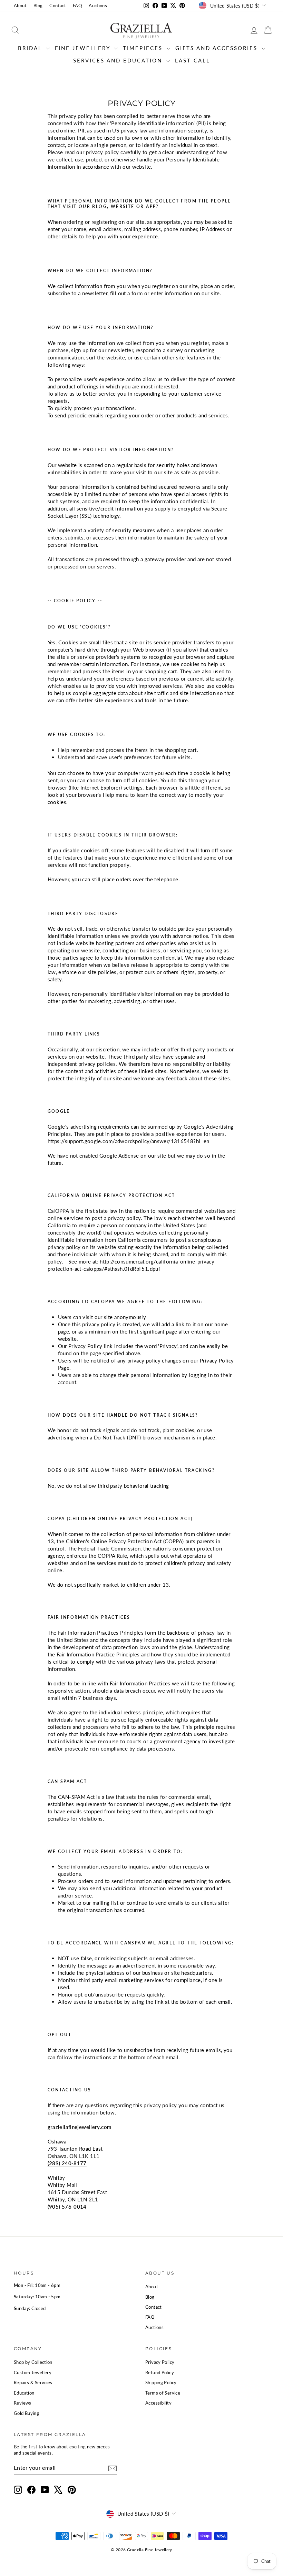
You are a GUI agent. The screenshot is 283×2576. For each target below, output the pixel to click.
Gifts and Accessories (218, 48)
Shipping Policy (161, 2382)
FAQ (77, 6)
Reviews (23, 2403)
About (20, 6)
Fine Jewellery (84, 48)
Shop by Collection (33, 2362)
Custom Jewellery (33, 2372)
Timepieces (144, 48)
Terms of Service (163, 2393)
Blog (38, 6)
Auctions (98, 6)
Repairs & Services (33, 2382)
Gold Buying (26, 2413)
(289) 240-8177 (67, 2163)
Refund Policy (160, 2372)
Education (24, 2393)
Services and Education (119, 60)
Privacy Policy (160, 2362)
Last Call (193, 60)
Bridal (31, 48)
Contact (58, 6)
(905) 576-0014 (67, 2207)
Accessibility (158, 2403)
